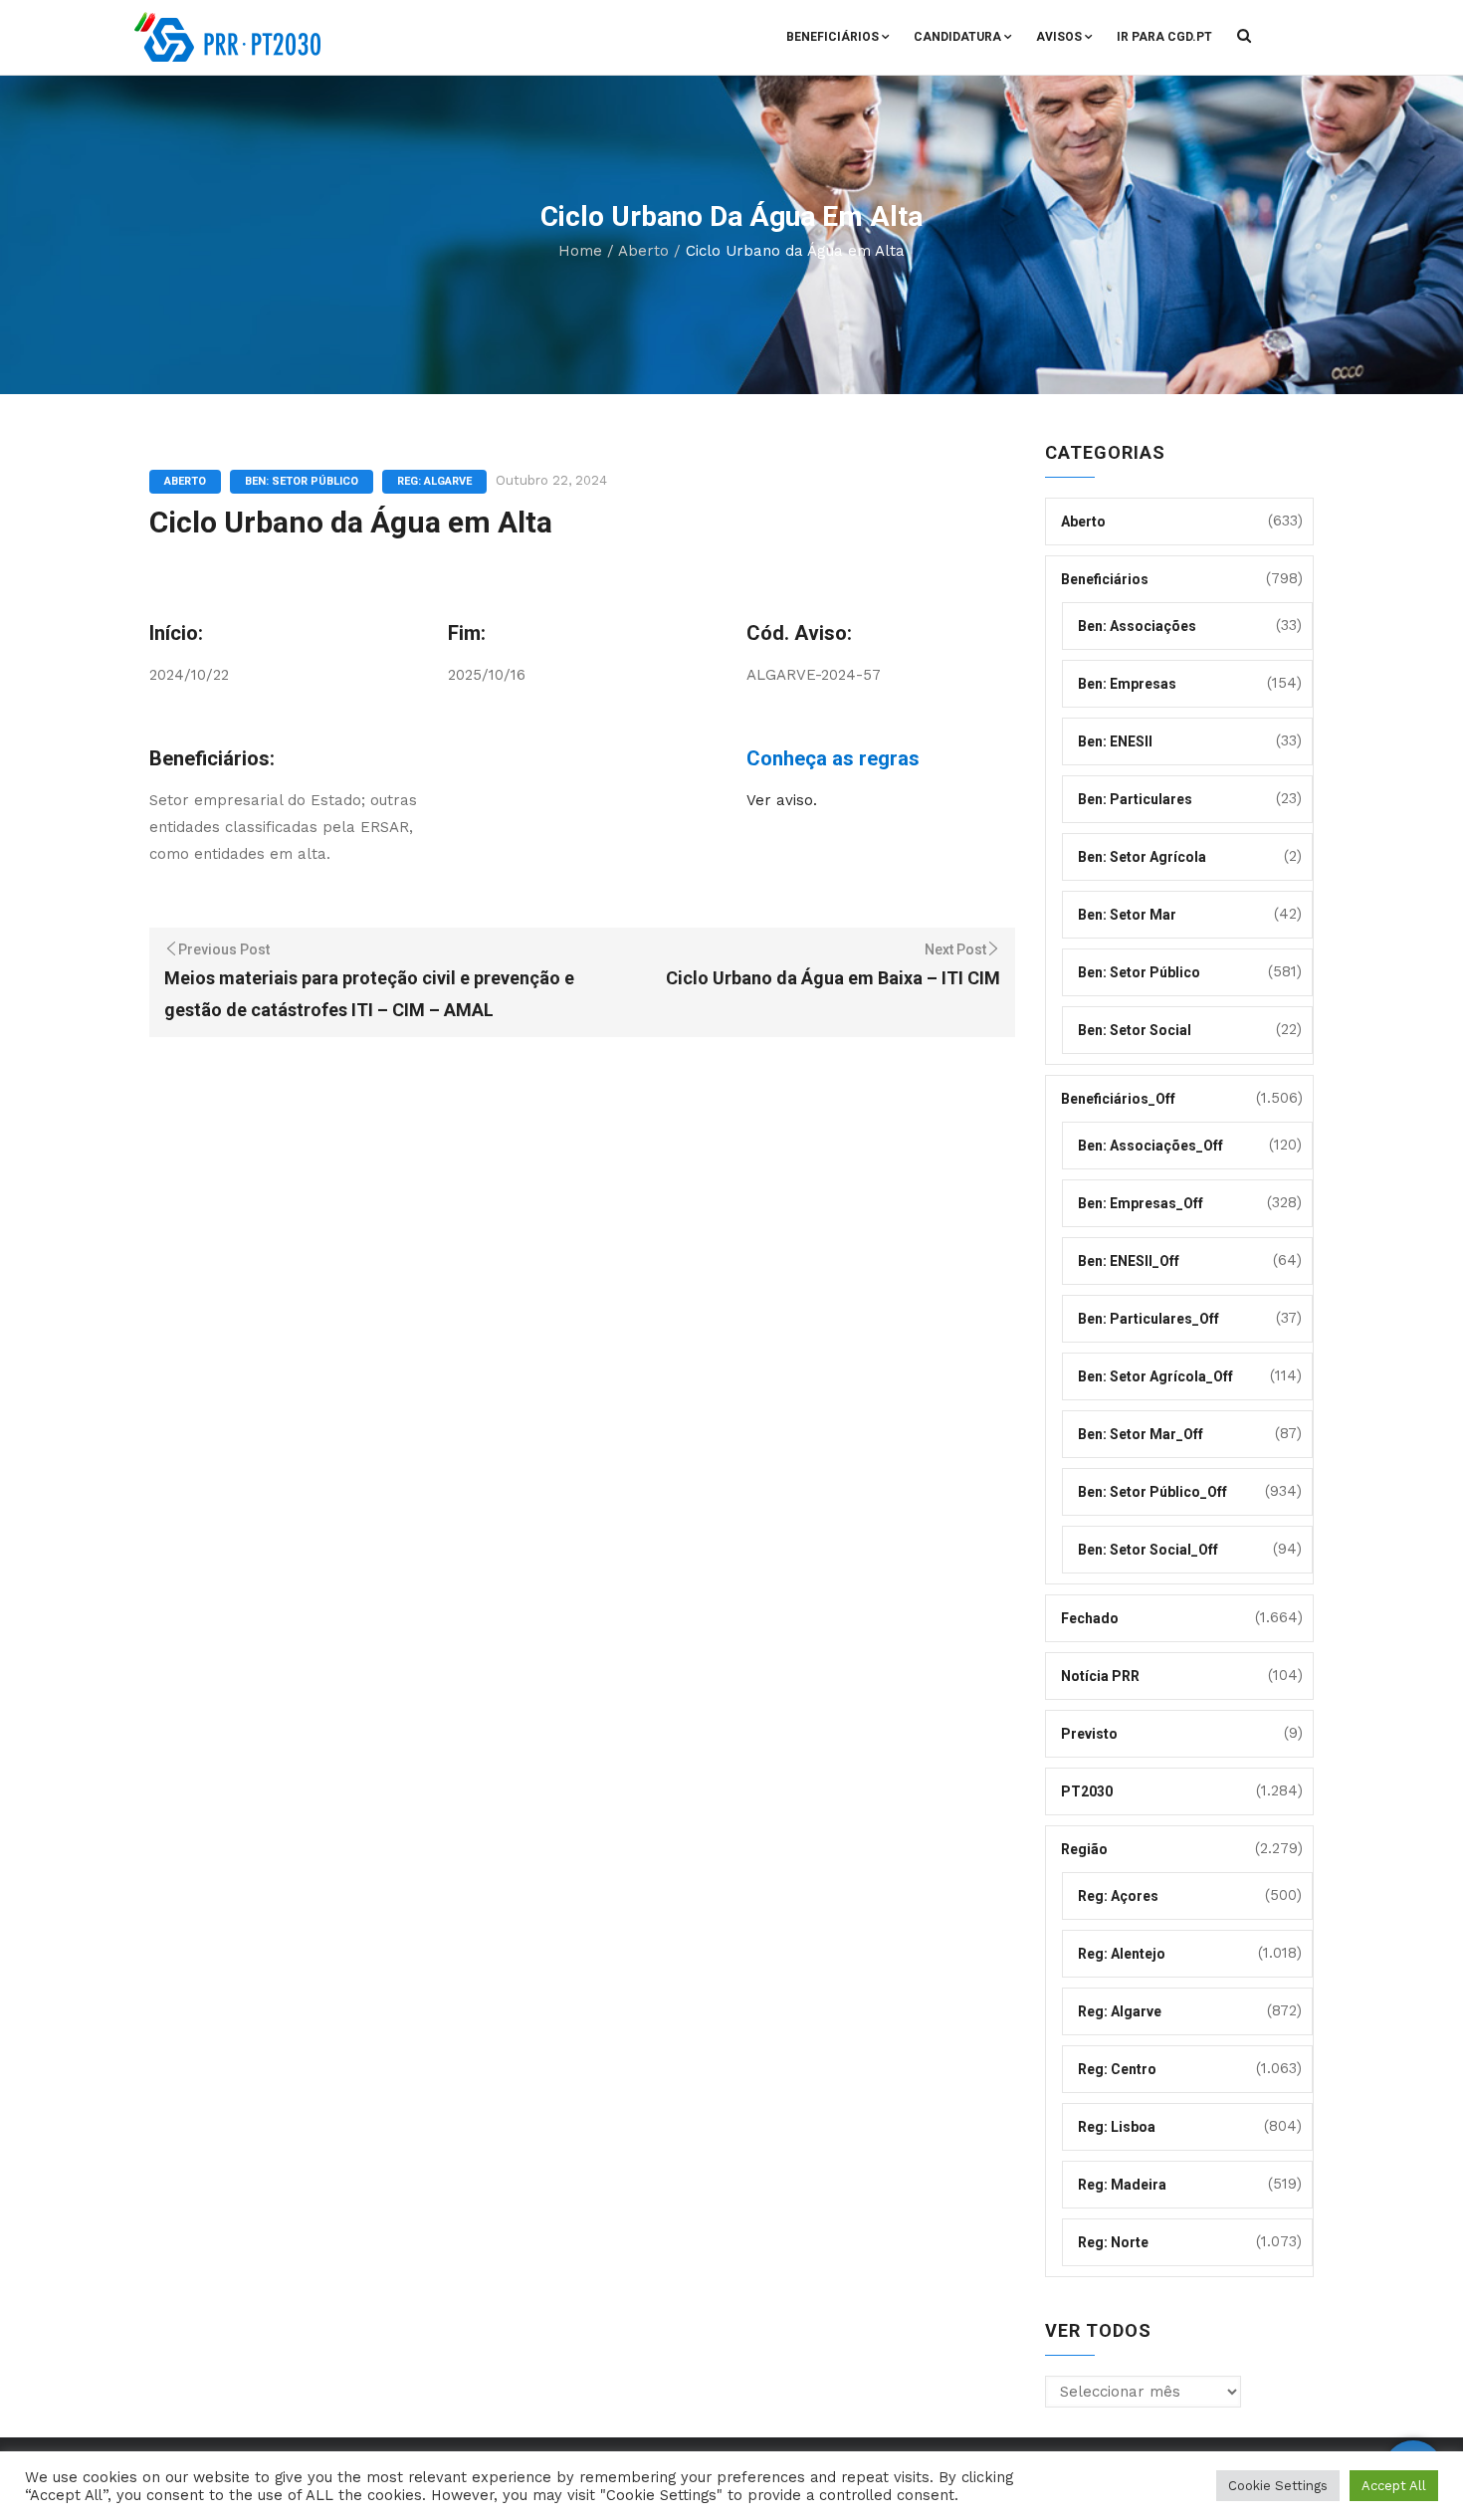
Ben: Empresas (1127, 684)
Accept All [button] (1394, 2486)
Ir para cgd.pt (1164, 37)
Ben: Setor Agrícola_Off (1155, 1376)
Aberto (643, 251)
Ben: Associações (1137, 626)
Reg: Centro (1117, 2069)
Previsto (1089, 1734)
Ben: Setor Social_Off (1148, 1550)
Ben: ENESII (1115, 741)
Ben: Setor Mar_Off (1141, 1434)
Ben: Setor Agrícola (1142, 857)
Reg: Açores (1118, 1896)
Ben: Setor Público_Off (1152, 1492)
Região (1084, 1849)
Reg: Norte (1113, 2242)
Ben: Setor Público (302, 481)
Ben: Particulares (1135, 799)
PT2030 (1087, 1791)
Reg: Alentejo (1122, 1954)
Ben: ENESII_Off (1129, 1261)
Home (580, 251)
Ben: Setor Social (1135, 1030)
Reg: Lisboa (1117, 2127)
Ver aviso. (782, 800)
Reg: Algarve (434, 481)
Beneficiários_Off (1118, 1099)
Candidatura (957, 37)
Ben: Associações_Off (1150, 1146)
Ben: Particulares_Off (1149, 1319)
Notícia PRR (1100, 1676)
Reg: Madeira (1122, 2185)
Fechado (1090, 1618)
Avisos (1059, 37)
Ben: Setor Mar (1127, 915)
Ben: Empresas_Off (1141, 1203)
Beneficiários (833, 37)
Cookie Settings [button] (1278, 2486)
